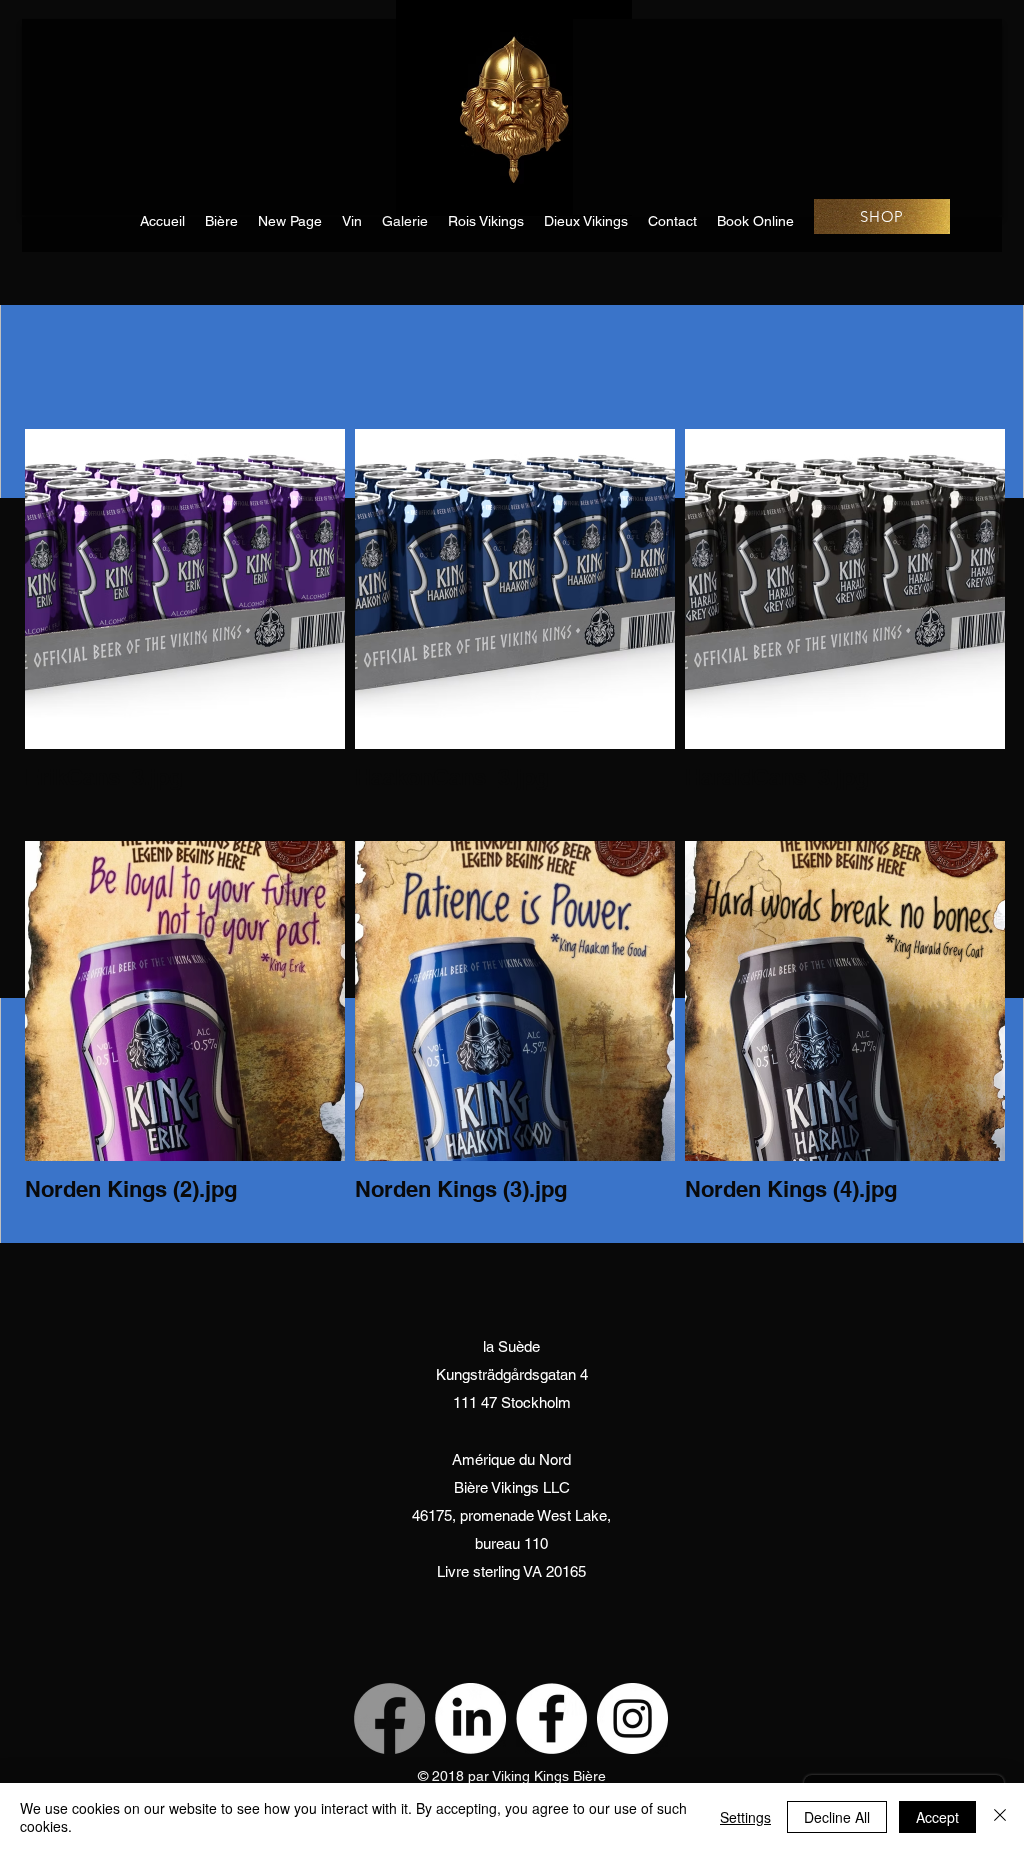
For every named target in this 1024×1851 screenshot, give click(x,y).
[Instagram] (632, 1718)
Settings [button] (745, 1817)
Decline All (837, 1817)
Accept (937, 1817)
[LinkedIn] (470, 1718)
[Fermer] (1000, 1817)
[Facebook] (389, 1718)
